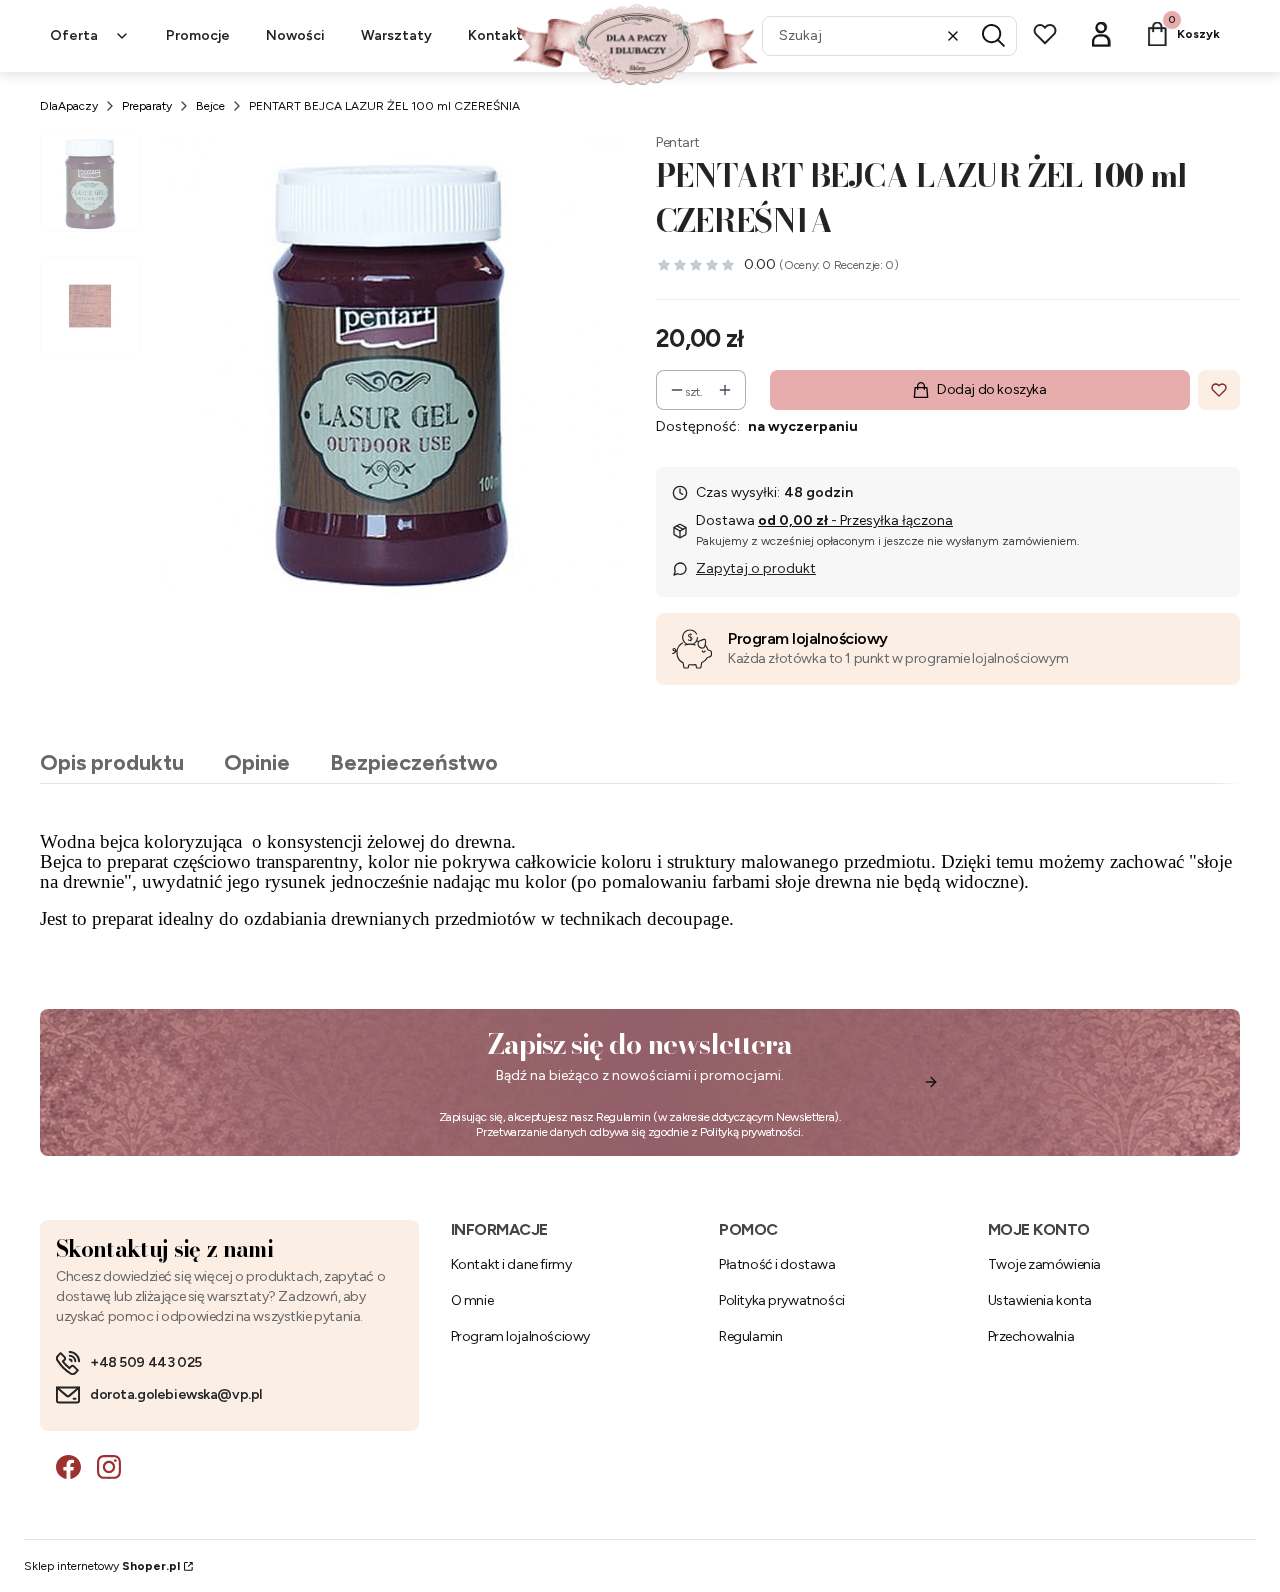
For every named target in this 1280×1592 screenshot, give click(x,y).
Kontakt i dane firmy (511, 1264)
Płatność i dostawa (777, 1264)
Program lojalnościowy (808, 638)
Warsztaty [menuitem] (396, 35)
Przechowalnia (1031, 1336)
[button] (994, 36)
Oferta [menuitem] (74, 35)
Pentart (678, 142)
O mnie (472, 1300)
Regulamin (623, 1117)
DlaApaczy (69, 106)
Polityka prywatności (782, 1300)
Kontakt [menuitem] (495, 35)
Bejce (210, 106)
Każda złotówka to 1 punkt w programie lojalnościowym (898, 658)
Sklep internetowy (102, 1566)
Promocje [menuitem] (198, 35)
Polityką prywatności (750, 1132)
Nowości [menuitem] (295, 35)
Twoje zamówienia (1044, 1264)
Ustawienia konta (1040, 1300)
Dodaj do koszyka (991, 389)
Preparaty (147, 106)
